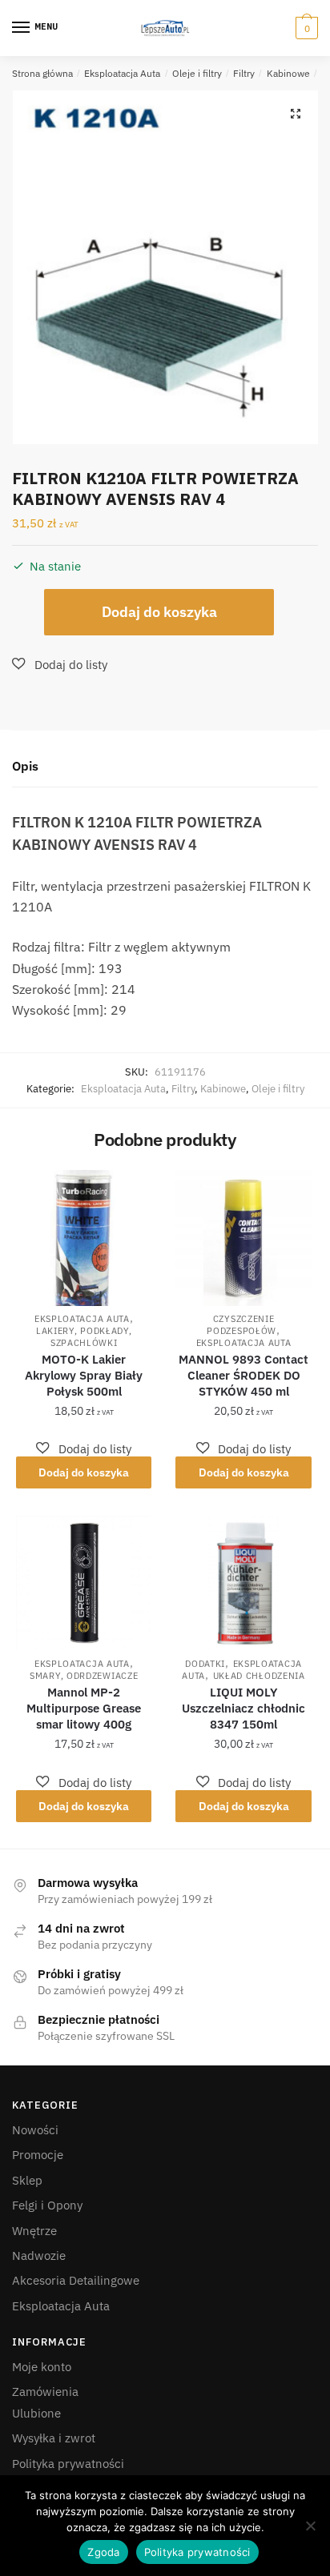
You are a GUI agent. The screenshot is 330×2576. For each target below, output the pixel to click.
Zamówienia (45, 2392)
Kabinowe (288, 73)
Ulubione (36, 2413)
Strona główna (42, 73)
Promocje (38, 2155)
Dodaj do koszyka (159, 612)
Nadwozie (39, 2256)
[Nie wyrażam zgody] (310, 2526)
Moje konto (42, 2367)
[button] (296, 114)
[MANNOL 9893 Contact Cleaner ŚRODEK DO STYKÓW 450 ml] (243, 1238)
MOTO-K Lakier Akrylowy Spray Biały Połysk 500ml (84, 1375)
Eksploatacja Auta (122, 73)
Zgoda (103, 2552)
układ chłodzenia (259, 1676)
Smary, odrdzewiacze (84, 1676)
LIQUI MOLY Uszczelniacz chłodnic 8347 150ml (243, 1708)
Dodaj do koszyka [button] (84, 1472)
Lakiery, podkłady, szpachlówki (84, 1337)
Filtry (244, 73)
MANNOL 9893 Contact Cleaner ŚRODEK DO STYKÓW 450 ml (243, 1375)
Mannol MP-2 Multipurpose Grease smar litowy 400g (84, 1708)
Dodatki (205, 1664)
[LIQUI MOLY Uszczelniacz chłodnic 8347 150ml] (243, 1583)
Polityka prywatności (68, 2464)
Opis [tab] (25, 766)
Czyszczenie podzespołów (241, 1325)
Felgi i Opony (47, 2205)
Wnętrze (34, 2231)
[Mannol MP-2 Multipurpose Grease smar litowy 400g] (84, 1583)
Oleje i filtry (197, 73)
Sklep (27, 2180)
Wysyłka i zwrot (54, 2438)
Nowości (35, 2130)
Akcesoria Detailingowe (76, 2280)
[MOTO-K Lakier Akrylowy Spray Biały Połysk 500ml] (84, 1238)
